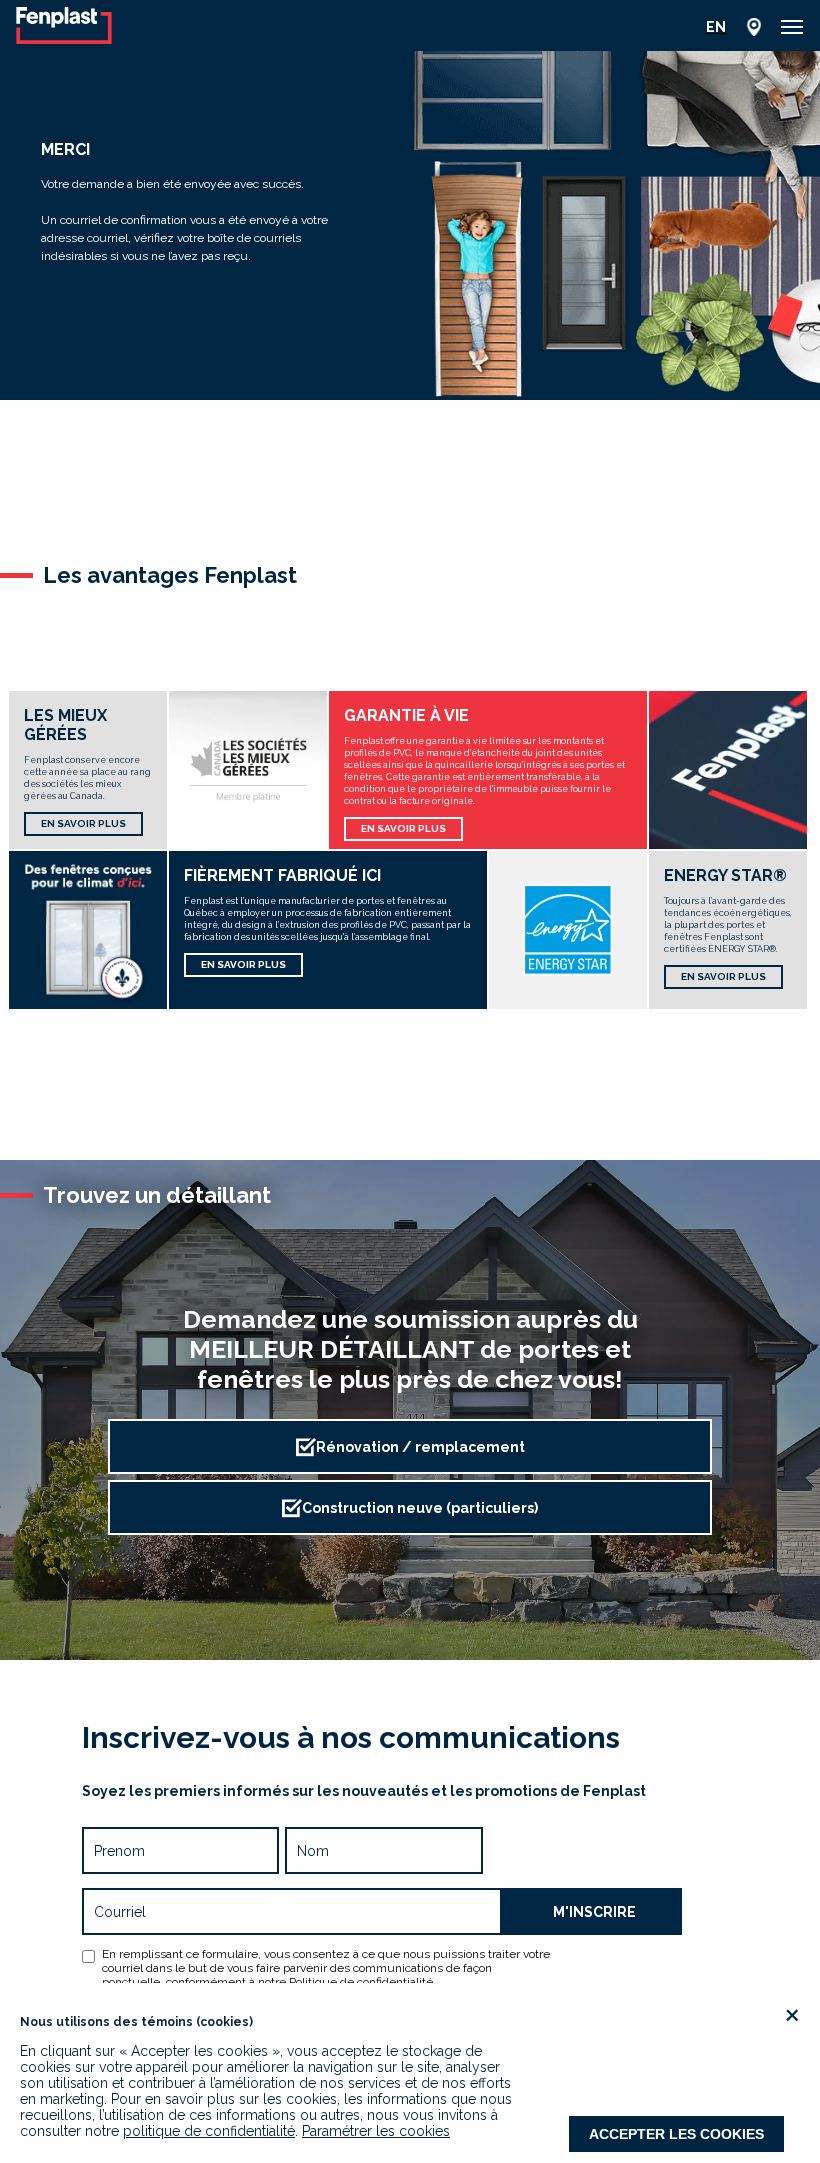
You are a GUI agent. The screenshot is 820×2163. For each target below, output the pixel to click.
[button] (792, 27)
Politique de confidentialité (361, 1982)
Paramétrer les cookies (376, 2131)
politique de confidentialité (209, 2131)
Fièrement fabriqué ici (282, 875)
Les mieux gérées (65, 725)
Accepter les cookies (676, 2134)
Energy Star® (725, 875)
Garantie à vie (406, 715)
